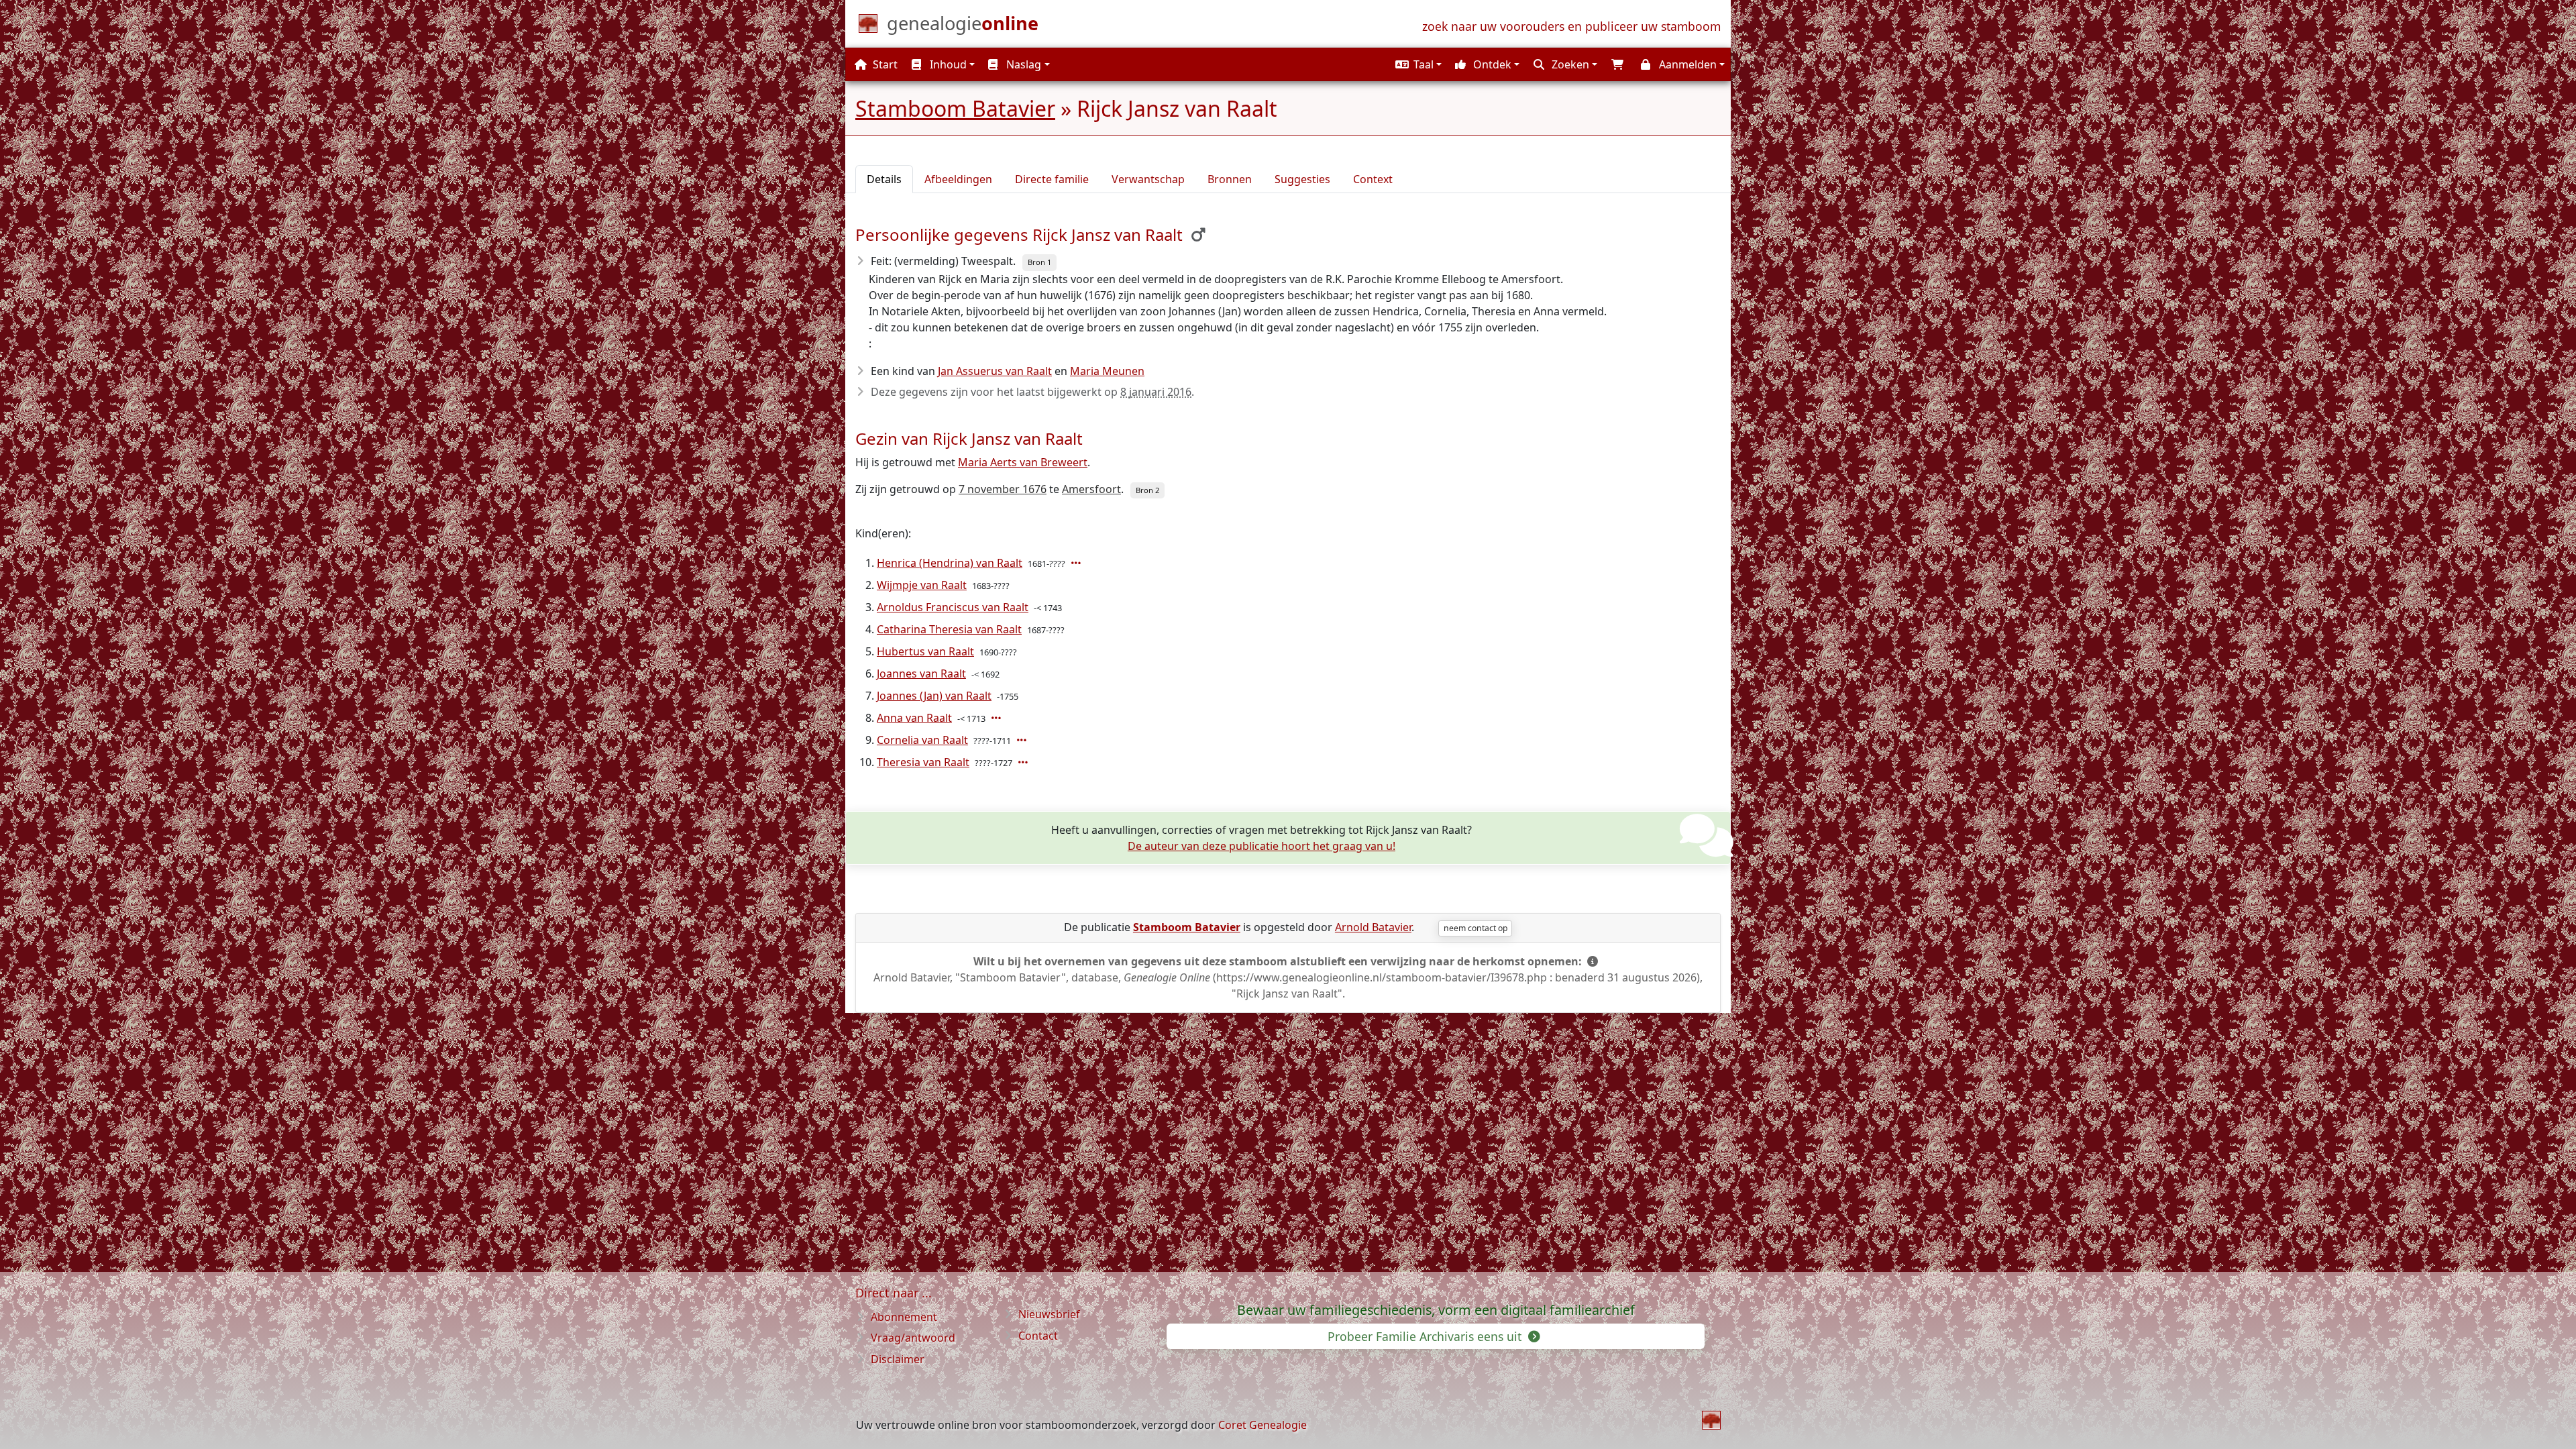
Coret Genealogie (1263, 1425)
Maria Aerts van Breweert (1023, 462)
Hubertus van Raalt (925, 651)
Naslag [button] (1022, 64)
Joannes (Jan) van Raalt (934, 696)
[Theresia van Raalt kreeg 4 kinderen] (1024, 762)
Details (884, 179)
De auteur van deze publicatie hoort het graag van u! (1262, 846)
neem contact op (1475, 928)
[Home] (1711, 1420)
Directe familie (1052, 179)
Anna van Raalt (914, 718)
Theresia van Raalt (923, 762)
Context (1373, 179)
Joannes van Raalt (921, 674)
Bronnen (1230, 179)
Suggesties (1302, 179)
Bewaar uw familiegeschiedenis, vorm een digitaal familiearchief (1436, 1310)
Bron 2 (1147, 490)
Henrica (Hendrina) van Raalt (950, 563)
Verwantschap (1148, 179)
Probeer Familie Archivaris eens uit (1426, 1336)
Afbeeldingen (958, 179)
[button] (1417, 64)
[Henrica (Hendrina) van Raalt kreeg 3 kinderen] (1077, 563)
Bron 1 (1039, 262)
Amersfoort (1091, 489)
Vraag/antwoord (913, 1338)
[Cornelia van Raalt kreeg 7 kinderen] (1023, 740)
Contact (1038, 1336)
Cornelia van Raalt (922, 740)
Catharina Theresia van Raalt (949, 629)
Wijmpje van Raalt (922, 585)
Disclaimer (898, 1359)
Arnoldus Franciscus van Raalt (953, 607)
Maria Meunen (1107, 371)
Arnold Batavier (1373, 927)
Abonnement (904, 1317)
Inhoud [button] (947, 64)
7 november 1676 (1003, 489)
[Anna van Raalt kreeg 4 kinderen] (998, 718)
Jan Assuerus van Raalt (995, 371)
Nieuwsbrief (1049, 1314)
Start (884, 64)
